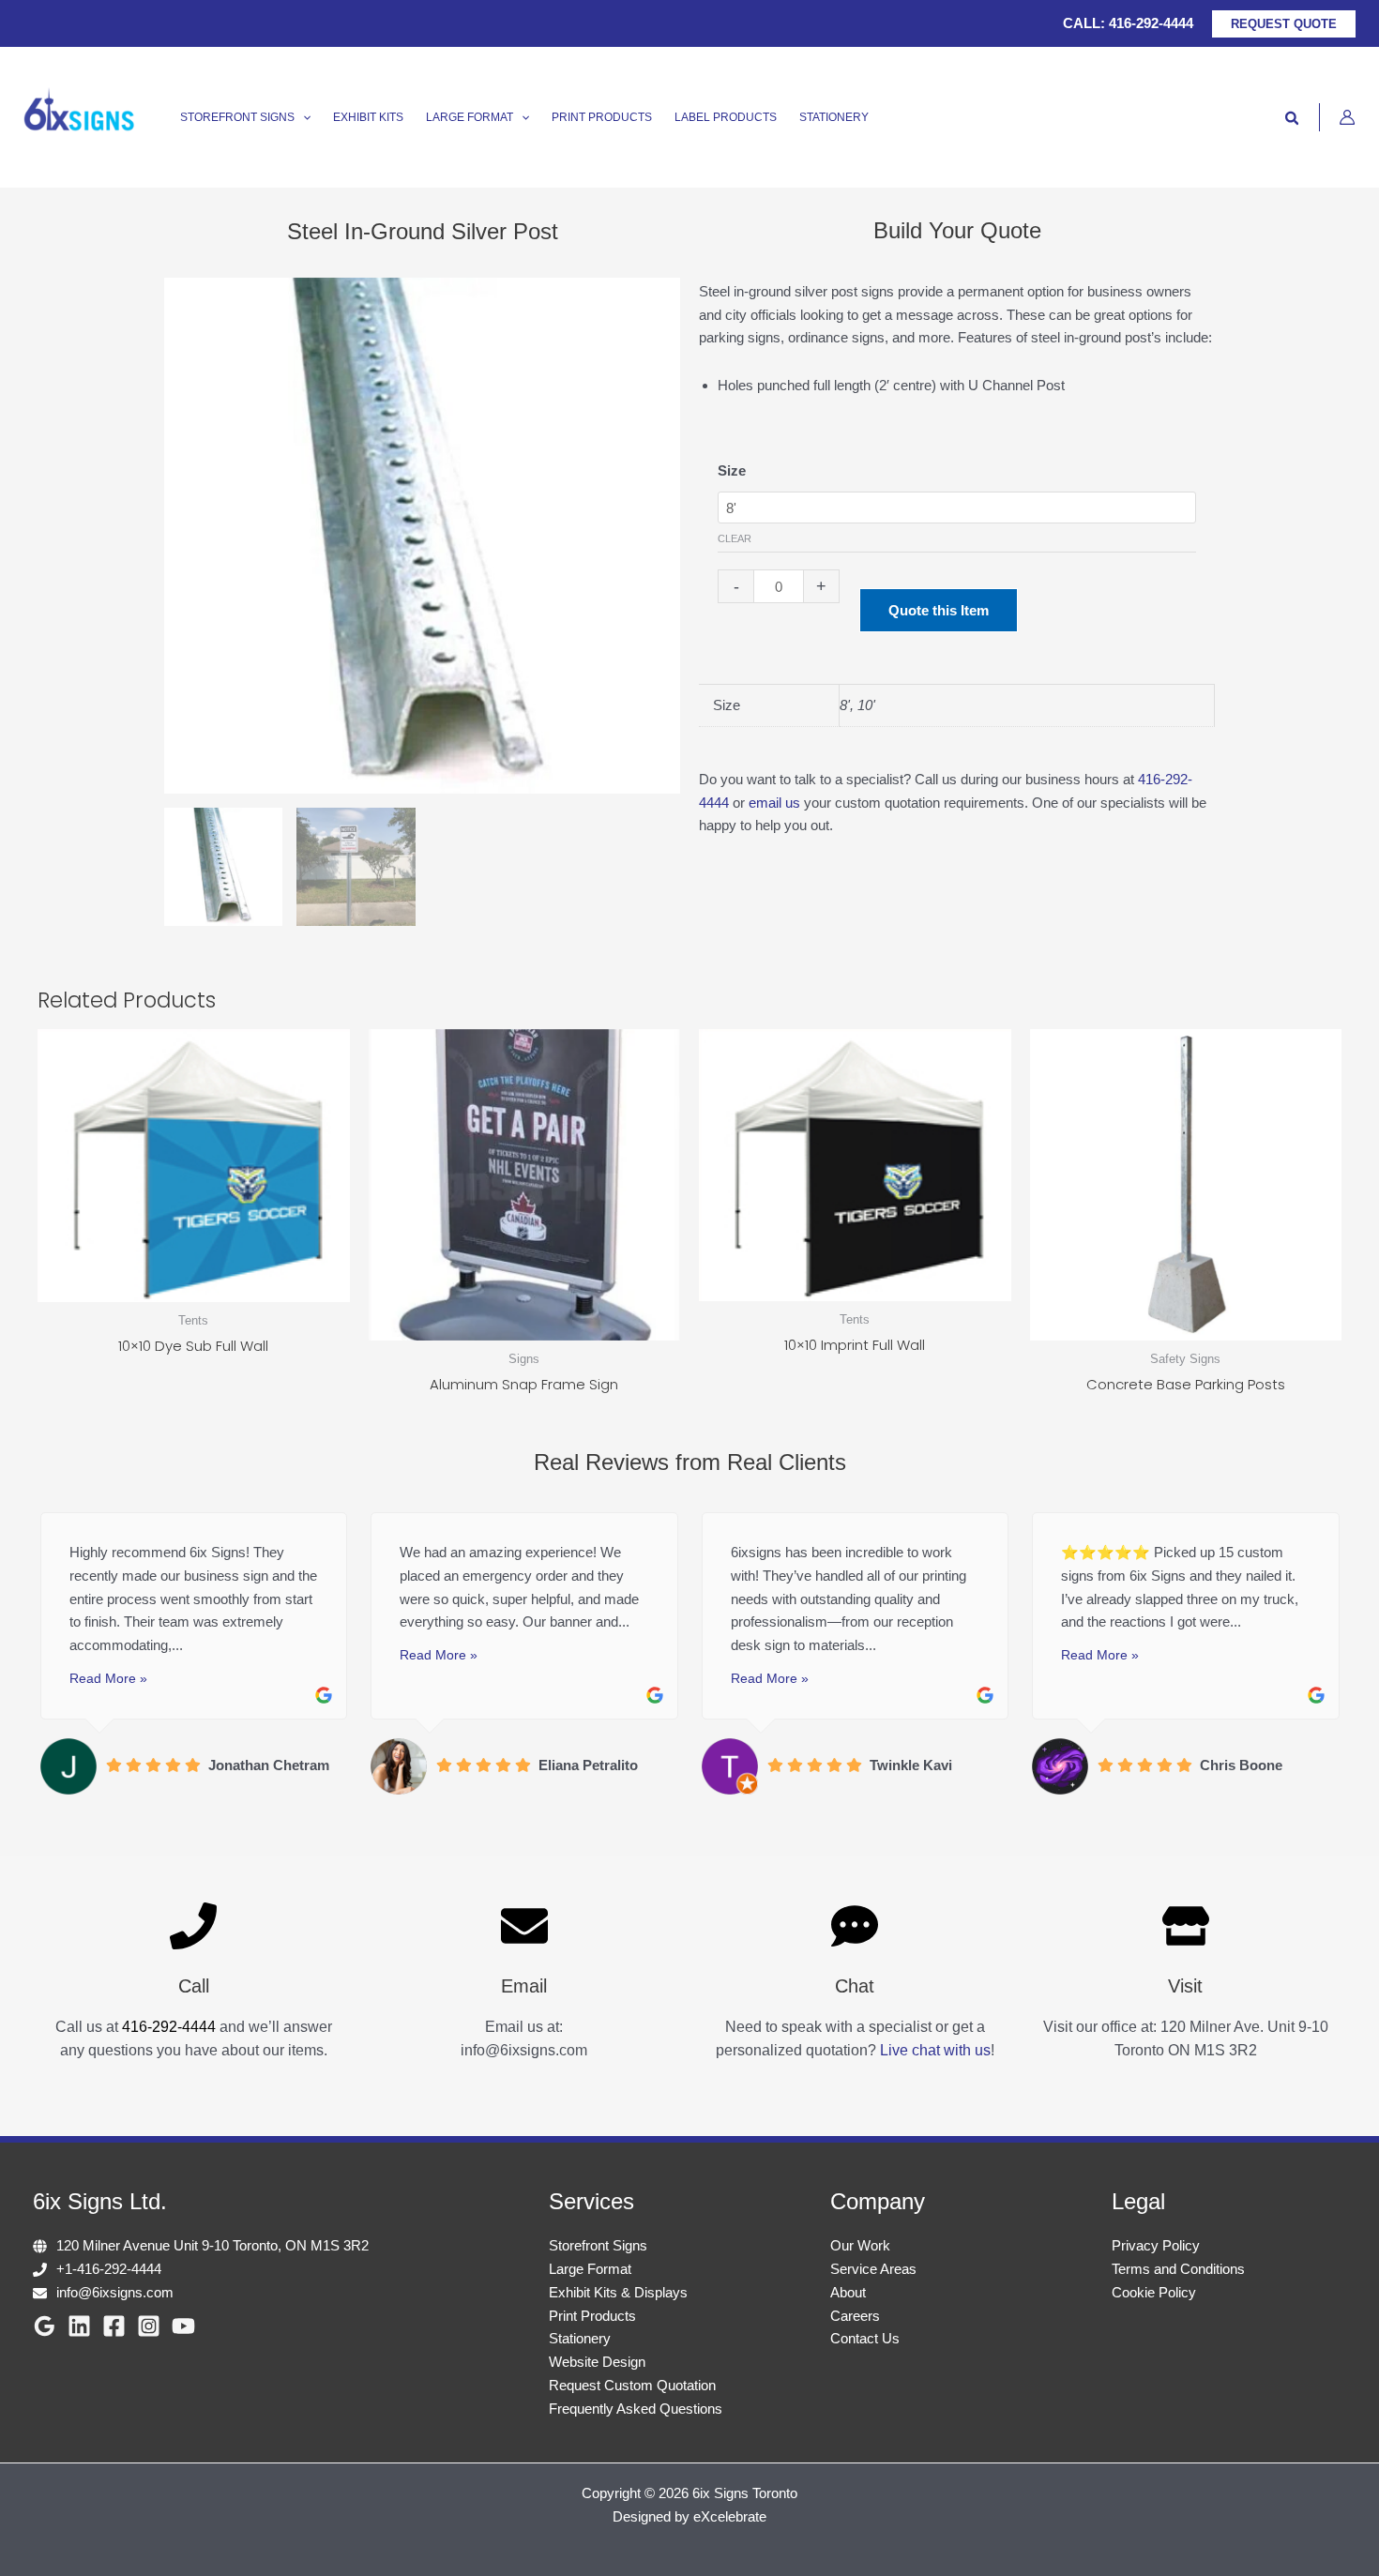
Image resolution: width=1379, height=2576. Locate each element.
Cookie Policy (1154, 2292)
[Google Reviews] (45, 2326)
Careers (855, 2316)
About (848, 2292)
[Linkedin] (79, 2326)
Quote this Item (939, 610)
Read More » (108, 1678)
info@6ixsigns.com (115, 2292)
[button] (1284, 24)
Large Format (590, 2269)
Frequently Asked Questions (636, 2409)
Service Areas (873, 2269)
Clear (735, 538)
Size (732, 470)
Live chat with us (935, 2050)
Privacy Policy (1156, 2245)
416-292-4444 (1151, 23)
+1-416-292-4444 (109, 2269)
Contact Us (865, 2338)
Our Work (860, 2245)
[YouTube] (183, 2326)
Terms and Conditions (1178, 2269)
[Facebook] (114, 2326)
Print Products (592, 2316)
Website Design (597, 2362)
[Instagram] (149, 2326)
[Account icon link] (1347, 117)
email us (774, 803)
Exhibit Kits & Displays (618, 2292)
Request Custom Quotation (632, 2385)
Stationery (580, 2338)
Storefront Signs (598, 2245)
